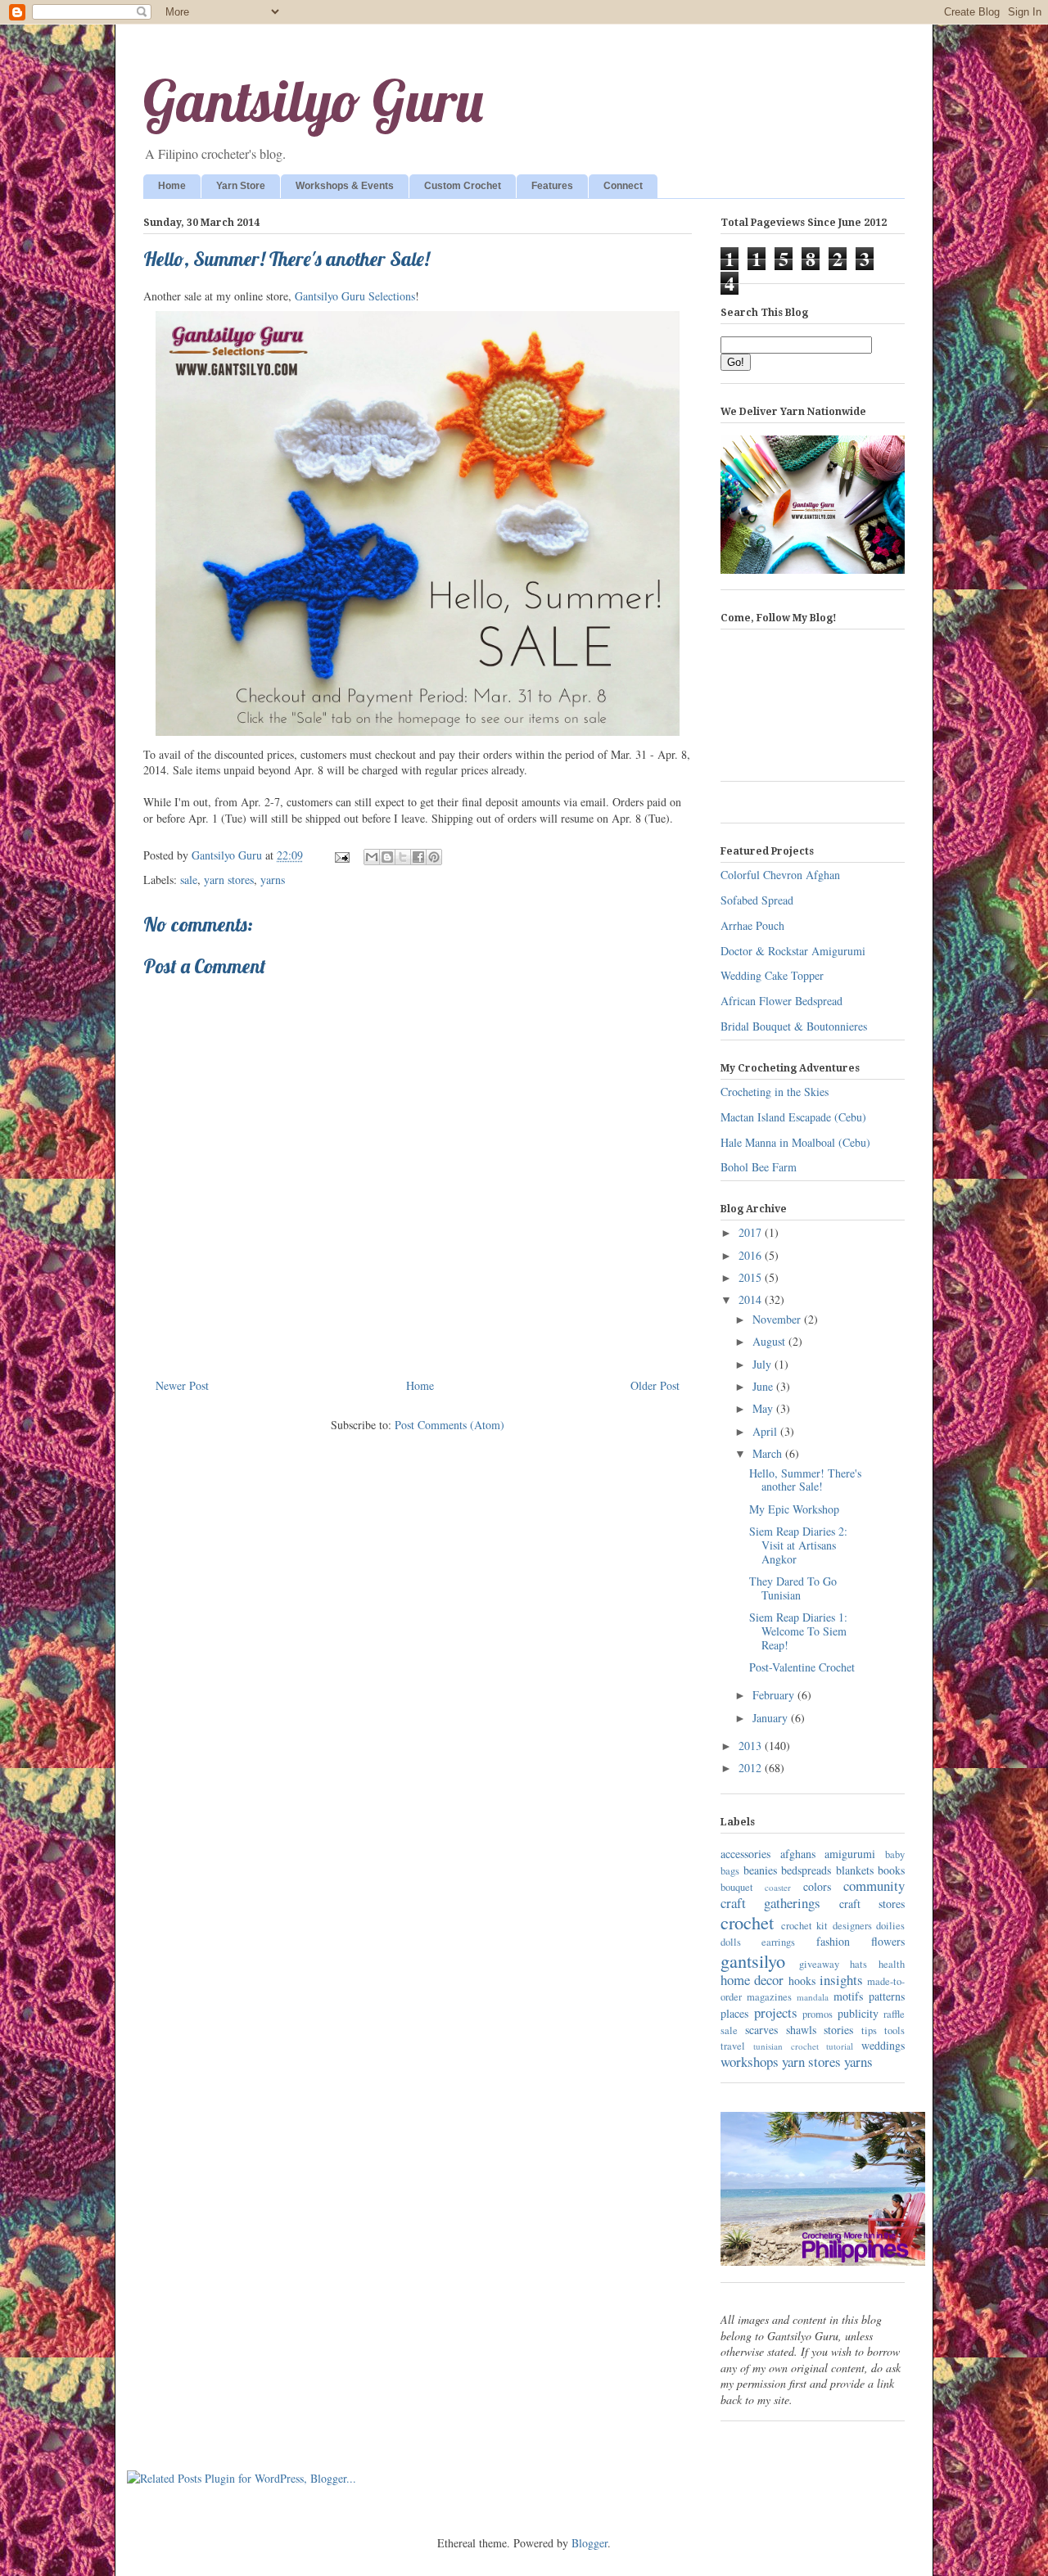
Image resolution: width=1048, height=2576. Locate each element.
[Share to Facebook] (418, 857)
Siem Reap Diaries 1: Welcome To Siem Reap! (798, 1631)
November (778, 1319)
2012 (752, 1768)
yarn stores (229, 880)
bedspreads (806, 1870)
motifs (848, 1996)
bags (730, 1871)
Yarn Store (241, 186)
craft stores (872, 1904)
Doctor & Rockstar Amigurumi (793, 951)
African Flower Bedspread (781, 1001)
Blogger (589, 2543)
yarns (273, 880)
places (734, 2013)
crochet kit (805, 1926)
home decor (752, 1980)
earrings (778, 1942)
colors (817, 1886)
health (892, 1964)
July (763, 1364)
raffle (894, 2014)
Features (552, 186)
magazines (769, 1997)
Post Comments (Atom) (449, 1425)
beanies (760, 1870)
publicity (858, 2013)
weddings (883, 2045)
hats (858, 1964)
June (764, 1386)
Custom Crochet (463, 186)
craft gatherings (770, 1903)
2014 (752, 1299)
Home (172, 186)
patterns (887, 1996)
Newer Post (182, 1385)
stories (838, 2030)
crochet (747, 1922)
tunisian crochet (786, 2046)
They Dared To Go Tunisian (793, 1588)
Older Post (655, 1385)
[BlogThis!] (387, 857)
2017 (752, 1232)
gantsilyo (753, 1960)
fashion (833, 1941)
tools (894, 2030)
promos (818, 2014)
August (770, 1341)
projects (776, 2012)
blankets (855, 1870)
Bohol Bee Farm (759, 1167)
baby (895, 1854)
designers (852, 1926)
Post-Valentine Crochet (802, 1667)
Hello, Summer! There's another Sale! (805, 1480)
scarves (761, 2030)
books (891, 1870)
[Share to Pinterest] (434, 857)
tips (869, 2030)
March (769, 1453)
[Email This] (372, 857)
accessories (745, 1854)
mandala (813, 1997)
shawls (801, 2030)
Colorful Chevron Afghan (780, 875)
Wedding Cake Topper (772, 975)
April (766, 1431)
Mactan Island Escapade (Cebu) (793, 1117)
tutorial (840, 2046)
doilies (890, 1926)
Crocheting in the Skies (775, 1092)
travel (733, 2046)
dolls (731, 1942)
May (764, 1408)
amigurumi (850, 1854)
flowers (888, 1941)
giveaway (819, 1964)
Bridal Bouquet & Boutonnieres (794, 1026)
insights (841, 1980)
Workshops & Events (345, 186)
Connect (623, 186)
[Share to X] (403, 857)
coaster (778, 1887)
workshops (750, 2062)
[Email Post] (341, 855)
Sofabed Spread (757, 900)
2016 (752, 1255)
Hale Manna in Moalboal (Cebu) (795, 1142)
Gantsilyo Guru (313, 101)
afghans (798, 1854)
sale (189, 880)
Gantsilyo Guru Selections (355, 296)
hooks (802, 1980)
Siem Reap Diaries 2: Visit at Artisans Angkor (798, 1545)
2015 (752, 1277)
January (772, 1718)
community (874, 1886)
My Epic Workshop (794, 1509)
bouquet (737, 1887)
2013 (752, 1746)
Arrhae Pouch (752, 925)
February (775, 1695)
